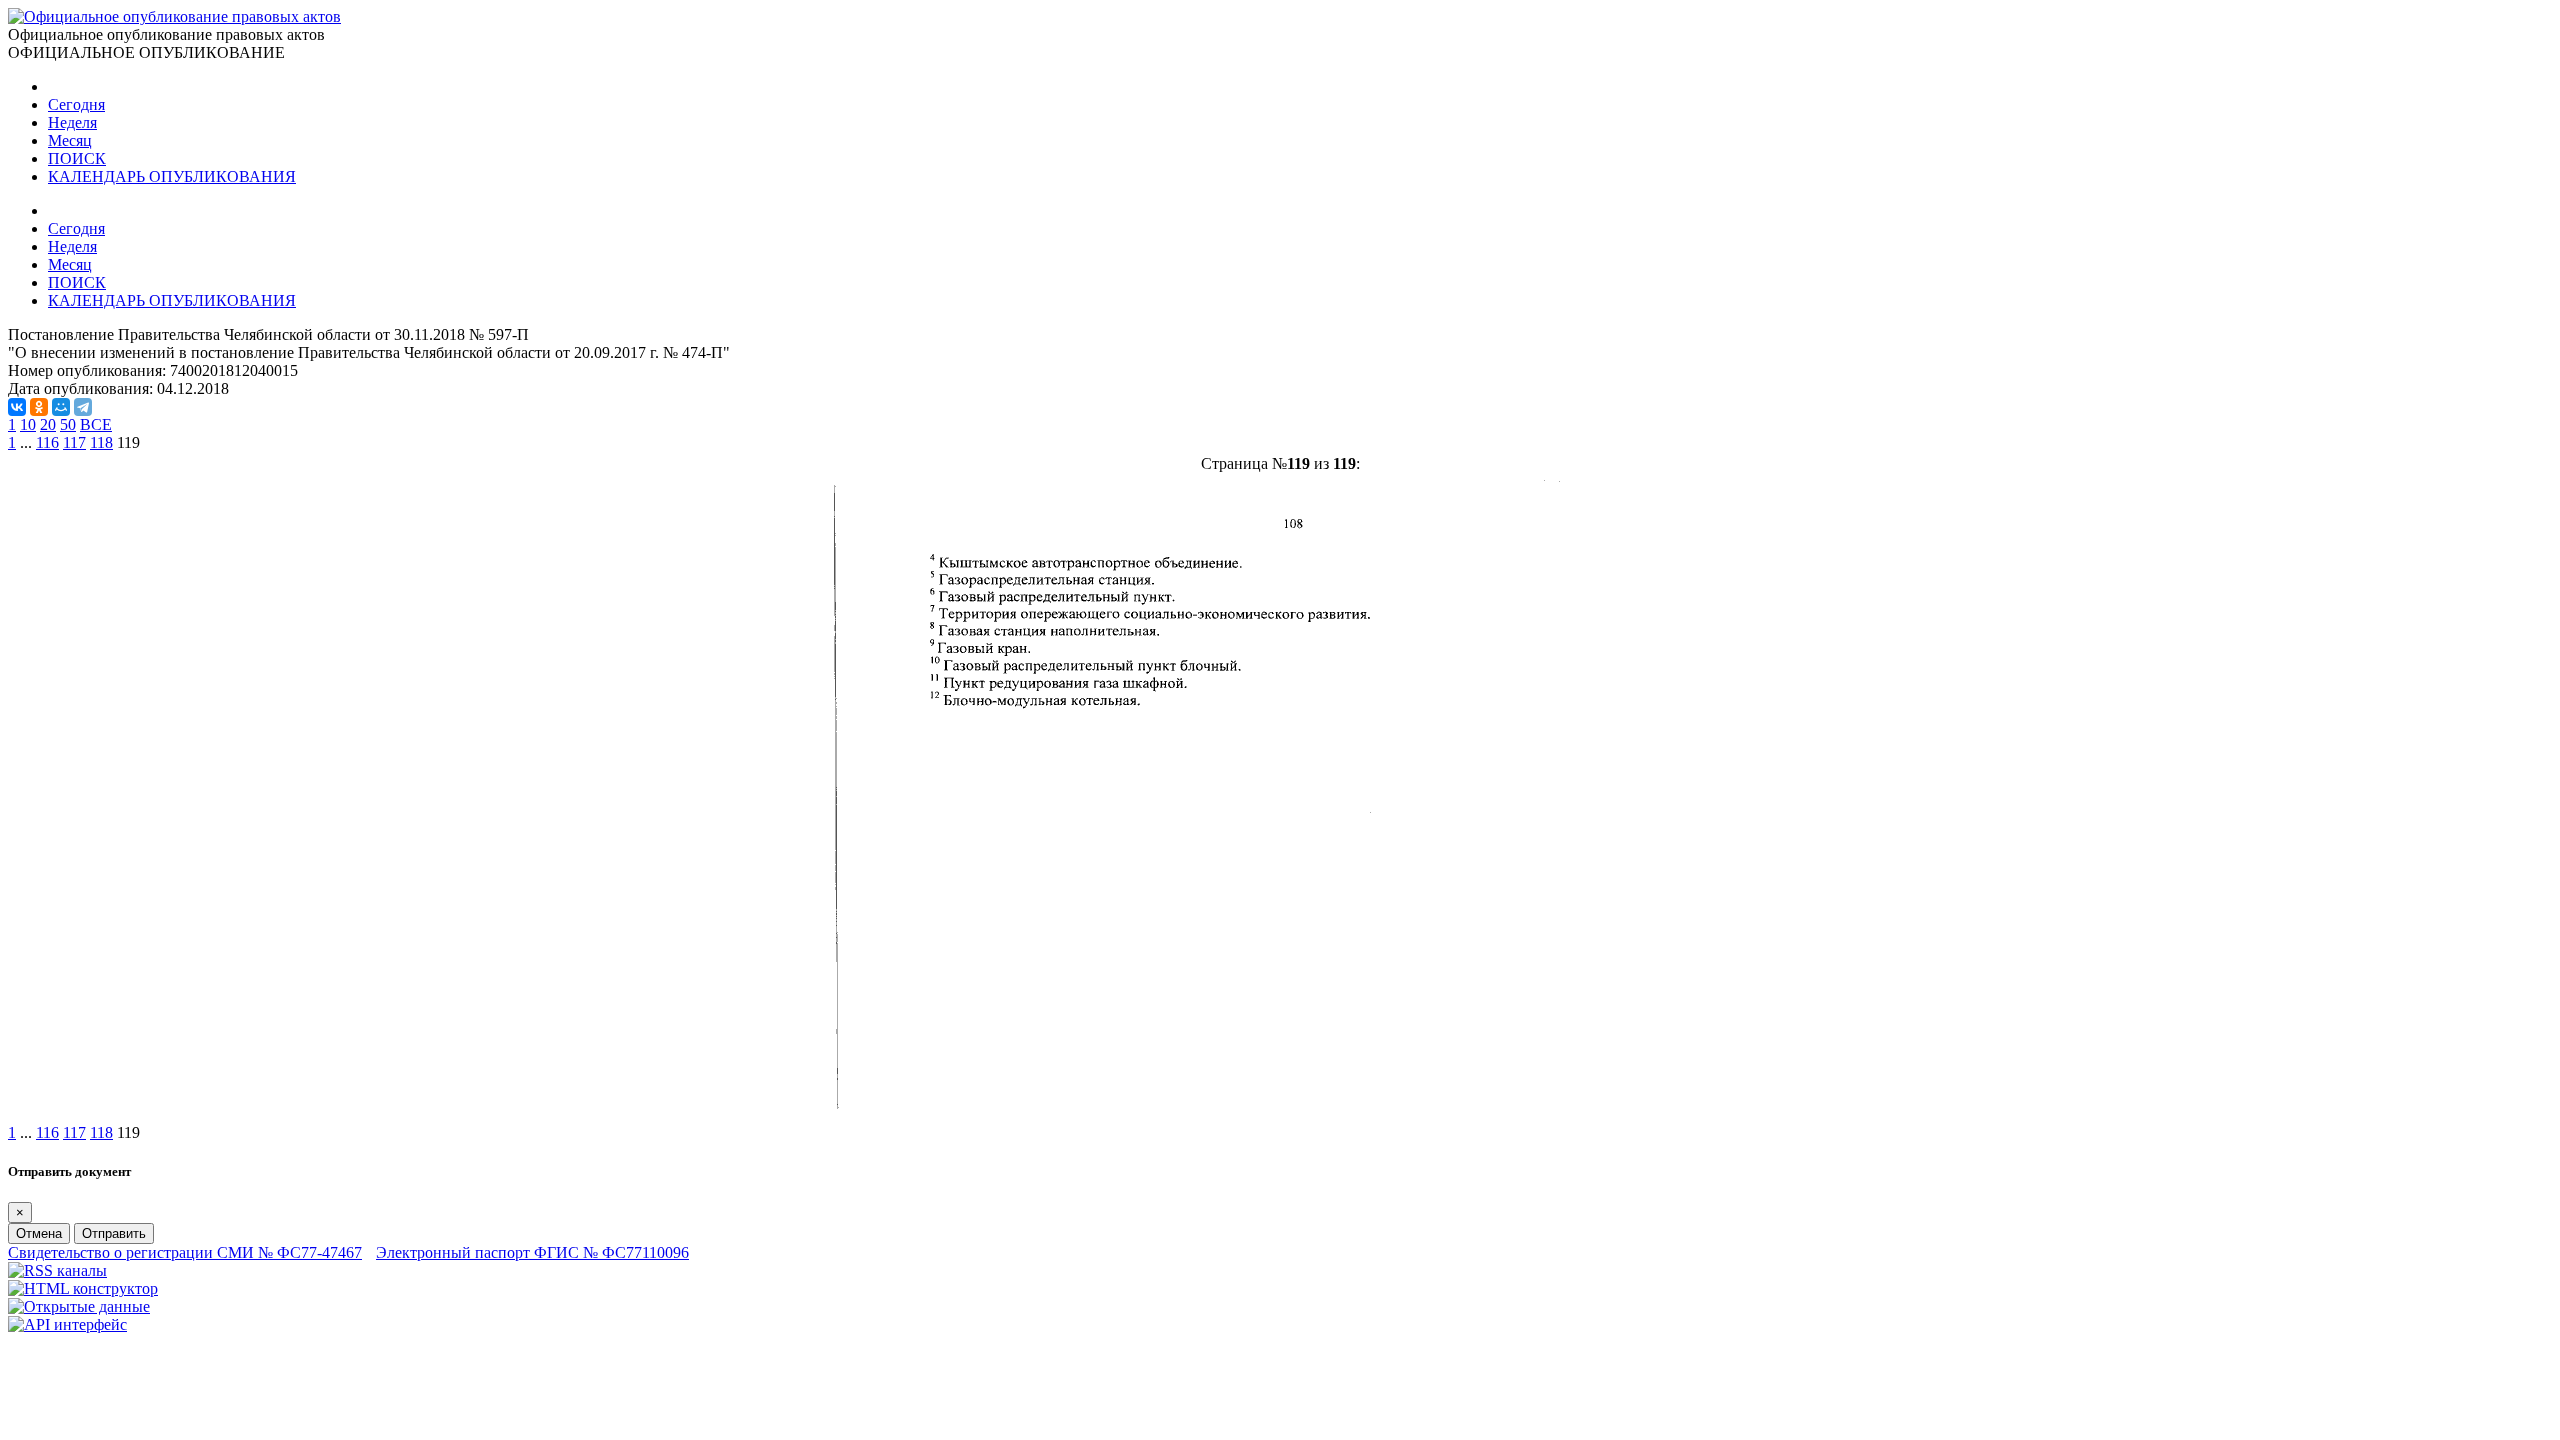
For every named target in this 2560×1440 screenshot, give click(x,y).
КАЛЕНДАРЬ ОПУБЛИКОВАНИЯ (172, 176)
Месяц (70, 140)
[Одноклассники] (39, 407)
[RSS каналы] (57, 1270)
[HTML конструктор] (83, 1288)
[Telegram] (83, 407)
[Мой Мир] (61, 407)
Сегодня (76, 104)
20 (48, 424)
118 (101, 442)
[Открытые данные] (79, 1306)
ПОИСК (77, 158)
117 (74, 442)
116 (47, 442)
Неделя (72, 122)
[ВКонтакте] (17, 407)
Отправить (114, 1233)
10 (28, 424)
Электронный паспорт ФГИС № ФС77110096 (532, 1252)
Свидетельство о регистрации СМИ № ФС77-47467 (185, 1252)
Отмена (39, 1233)
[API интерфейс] (67, 1324)
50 (68, 424)
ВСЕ (96, 424)
